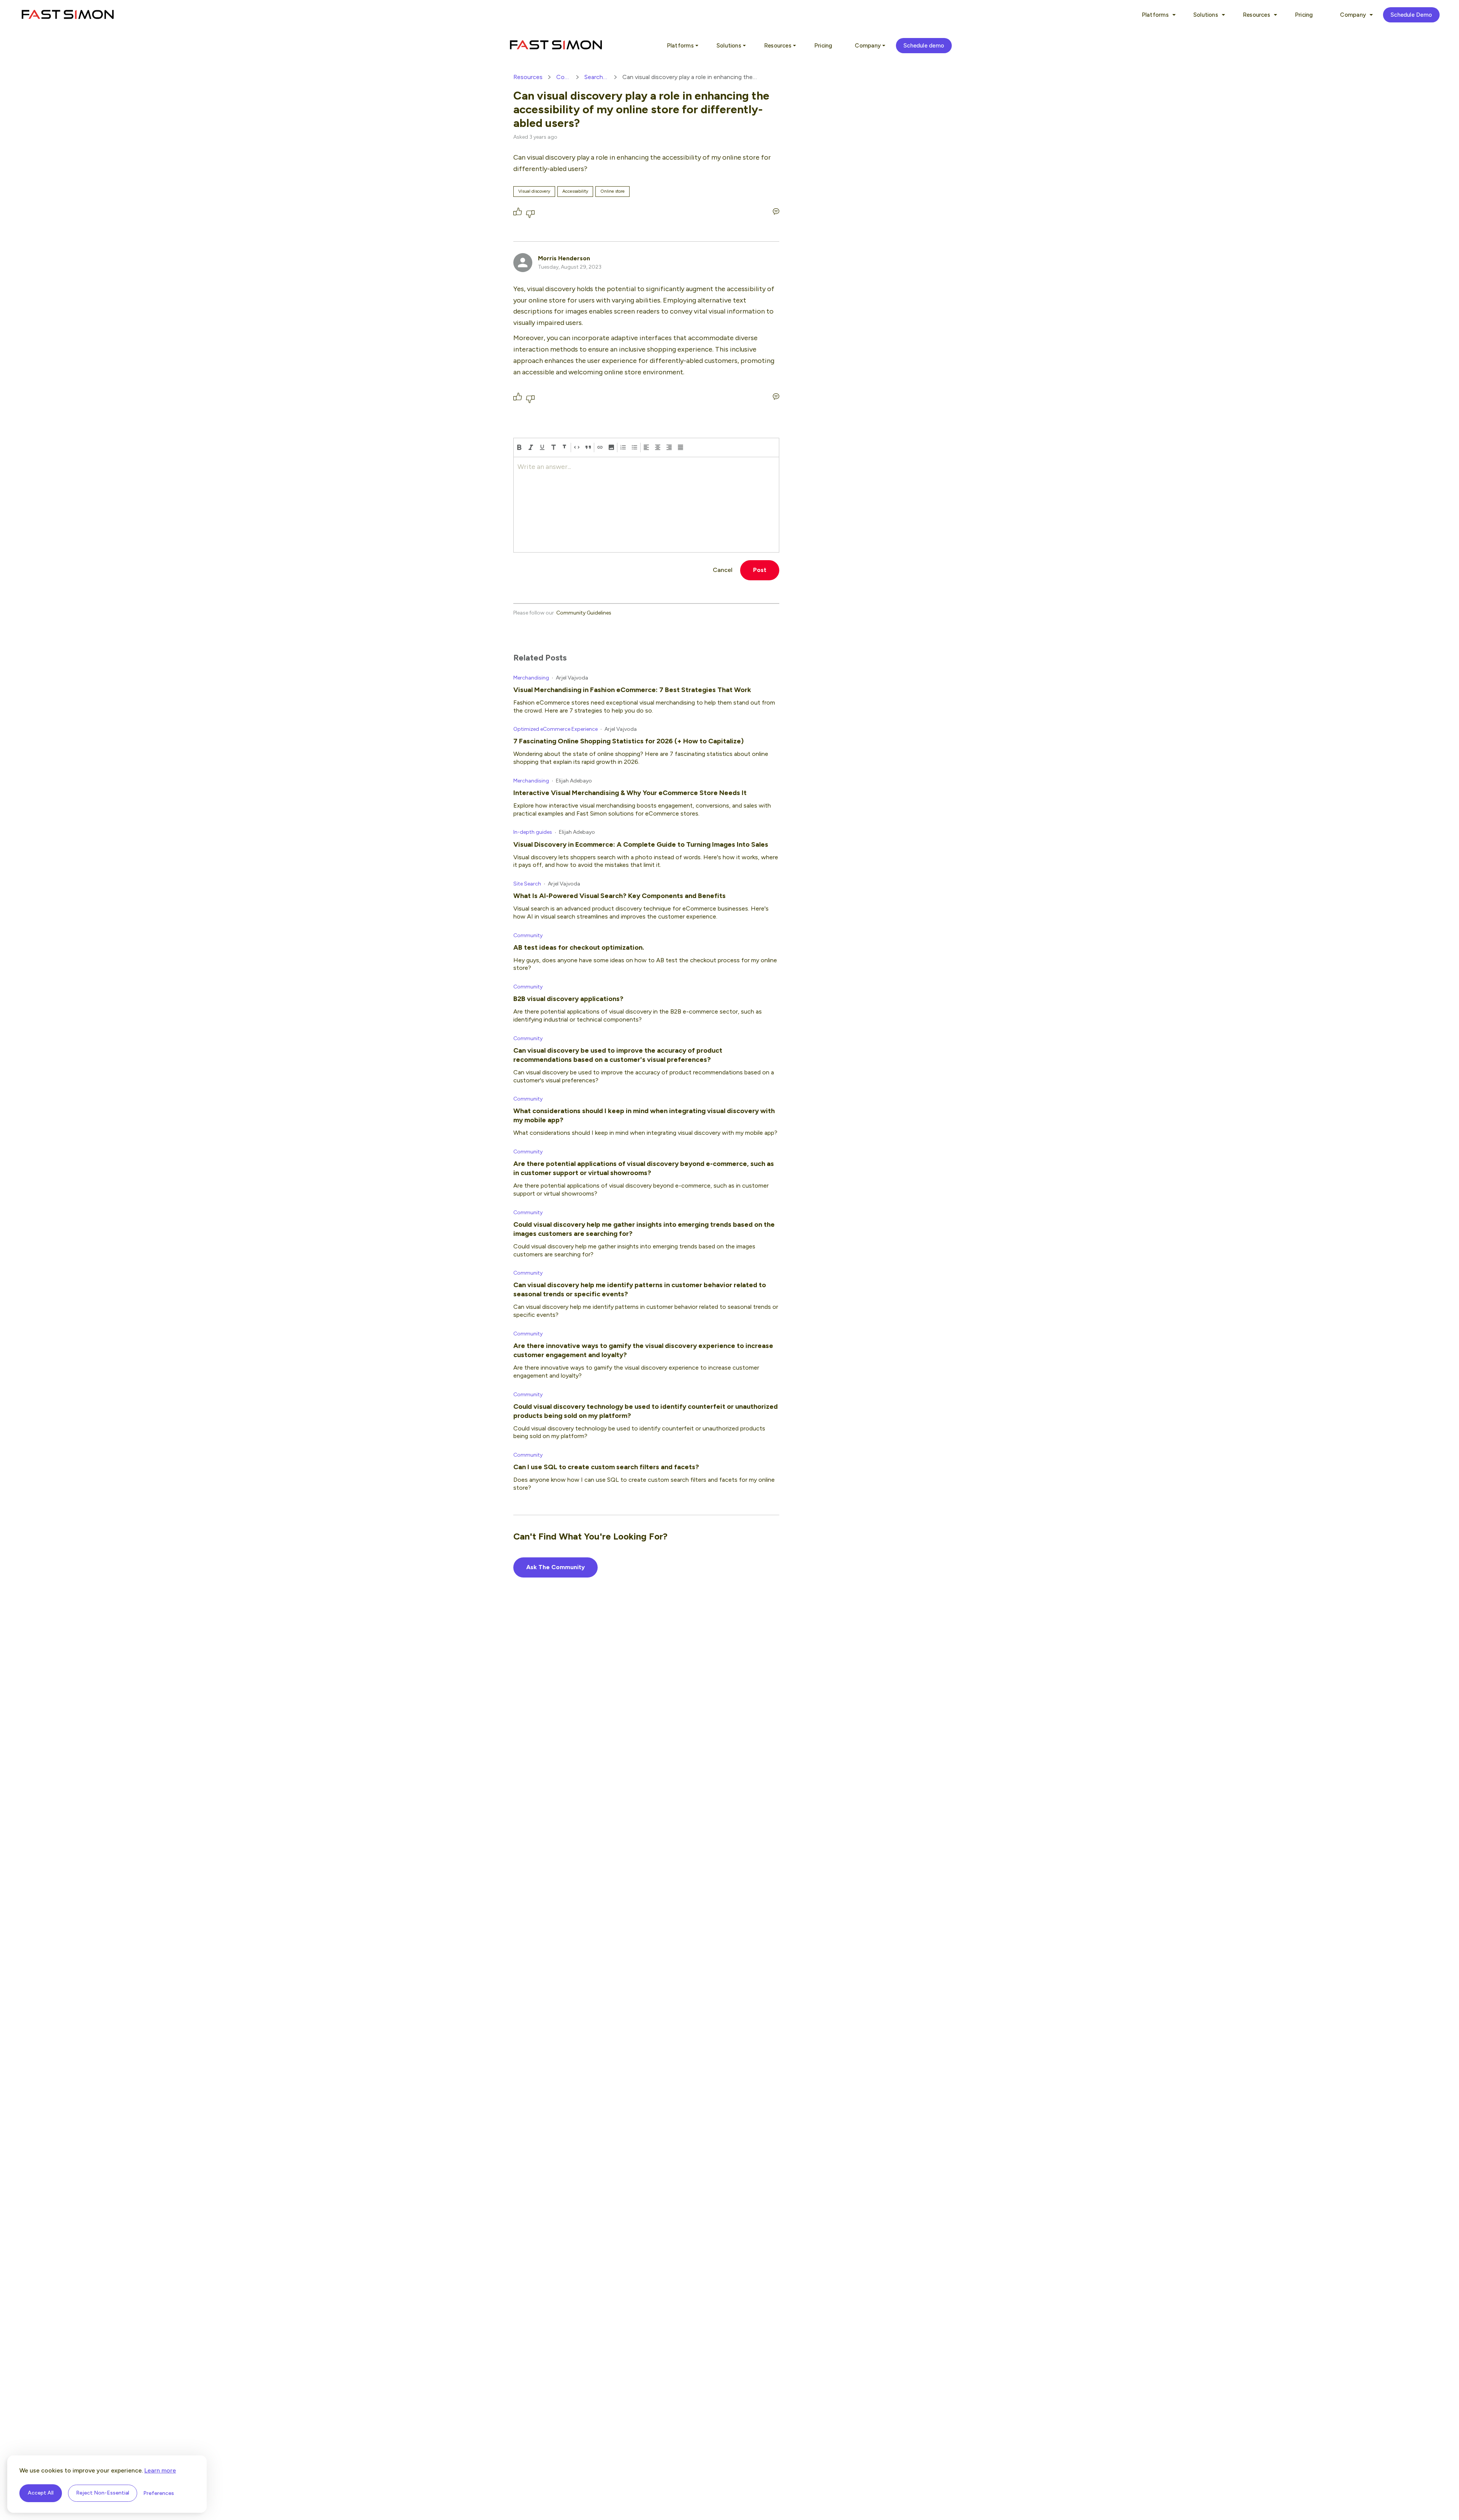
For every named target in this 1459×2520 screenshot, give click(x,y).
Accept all (41, 2493)
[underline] (542, 447)
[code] (577, 447)
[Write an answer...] (776, 211)
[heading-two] (565, 447)
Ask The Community (555, 1567)
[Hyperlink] (600, 447)
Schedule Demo (1411, 15)
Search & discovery (596, 77)
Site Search (527, 884)
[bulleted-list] (635, 447)
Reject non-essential (103, 2493)
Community (564, 77)
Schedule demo (924, 46)
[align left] (646, 447)
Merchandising (531, 678)
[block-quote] (588, 447)
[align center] (658, 447)
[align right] (669, 447)
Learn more (160, 2470)
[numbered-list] (623, 447)
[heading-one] (554, 447)
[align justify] (680, 447)
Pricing (1304, 15)
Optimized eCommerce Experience (555, 729)
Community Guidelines (584, 613)
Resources (528, 77)
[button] (611, 447)
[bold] (519, 447)
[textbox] (646, 505)
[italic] (531, 447)
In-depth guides (533, 832)
